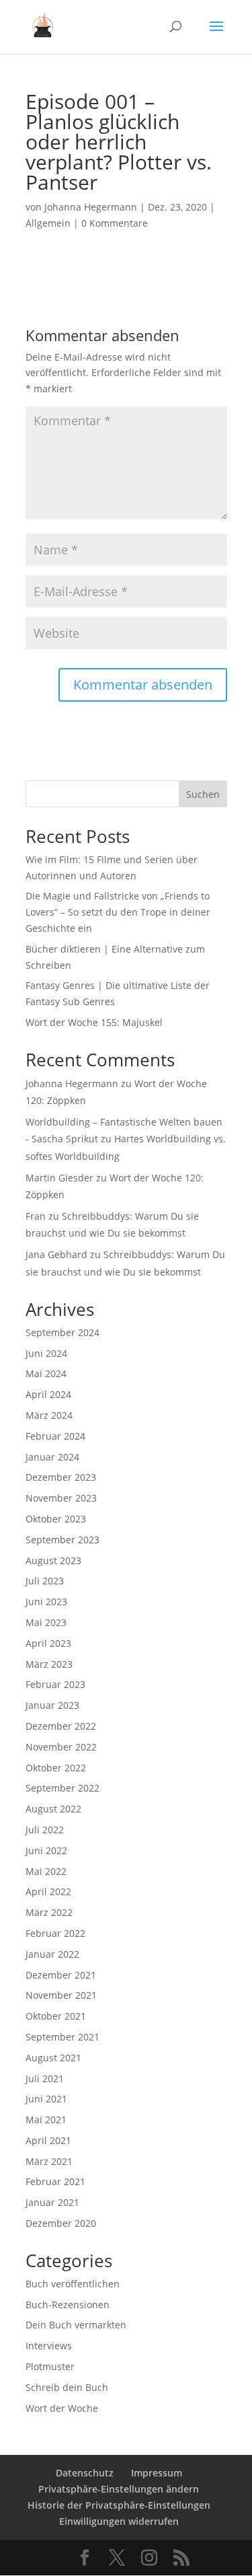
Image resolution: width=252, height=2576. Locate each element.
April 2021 (48, 2140)
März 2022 (49, 1912)
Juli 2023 (45, 1581)
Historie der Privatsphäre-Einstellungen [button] (119, 2505)
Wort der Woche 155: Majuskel (94, 1022)
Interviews (49, 2346)
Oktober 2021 (56, 2016)
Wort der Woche (62, 2408)
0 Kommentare (115, 223)
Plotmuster (50, 2366)
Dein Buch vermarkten (76, 2325)
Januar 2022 (52, 1954)
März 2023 (49, 1664)
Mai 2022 (46, 1871)
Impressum (157, 2473)
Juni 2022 (46, 1850)
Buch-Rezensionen (68, 2305)
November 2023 (61, 1498)
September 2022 (62, 1788)
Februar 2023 (55, 1684)
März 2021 (49, 2161)
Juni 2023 (46, 1602)
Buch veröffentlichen (73, 2284)
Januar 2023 (52, 1705)
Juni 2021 (46, 2099)
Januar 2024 (52, 1457)
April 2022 (48, 1891)
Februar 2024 (55, 1436)
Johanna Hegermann (91, 207)
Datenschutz (85, 2473)
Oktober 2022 (56, 1768)
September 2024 (62, 1332)
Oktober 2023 (56, 1519)
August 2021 (53, 2058)
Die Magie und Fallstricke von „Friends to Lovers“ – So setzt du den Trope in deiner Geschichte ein (118, 912)
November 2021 (61, 1995)
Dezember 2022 (61, 1726)
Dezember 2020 (61, 2223)
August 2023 (53, 1560)
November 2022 (61, 1747)
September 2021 (62, 2037)
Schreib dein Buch (67, 2387)
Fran (36, 1216)
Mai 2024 (46, 1373)
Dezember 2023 (61, 1477)
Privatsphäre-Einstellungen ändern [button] (119, 2489)
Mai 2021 (46, 2120)
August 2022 (53, 1809)
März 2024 (49, 1415)
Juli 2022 (45, 1830)
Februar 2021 (55, 2181)
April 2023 (48, 1643)
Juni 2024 (46, 1353)
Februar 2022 (55, 1933)
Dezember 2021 (61, 1975)
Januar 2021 (52, 2202)
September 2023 (62, 1540)
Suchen (203, 794)
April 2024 (48, 1394)
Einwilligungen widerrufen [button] (119, 2521)
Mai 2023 (46, 1622)
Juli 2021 (45, 2078)
